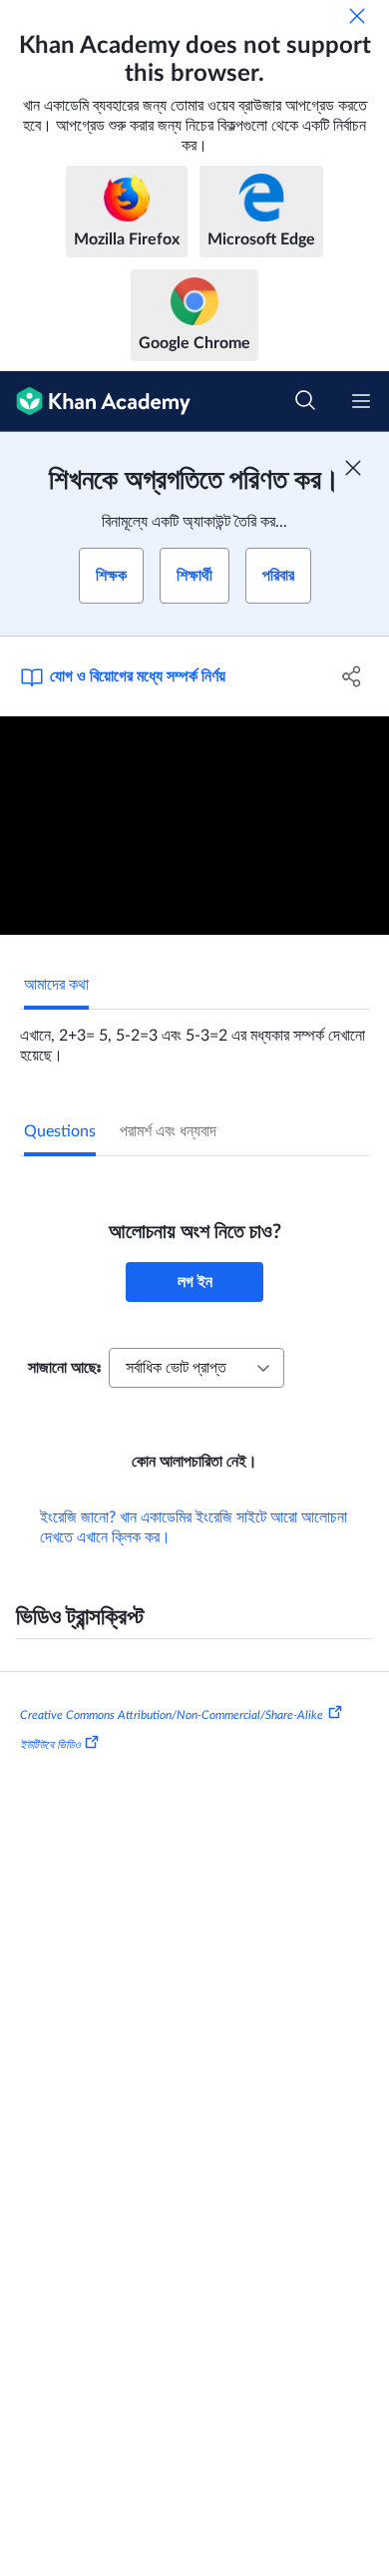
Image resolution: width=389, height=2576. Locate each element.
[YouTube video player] (194, 826)
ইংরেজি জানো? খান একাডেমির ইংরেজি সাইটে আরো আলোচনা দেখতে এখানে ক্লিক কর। (194, 1527)
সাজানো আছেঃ (64, 1368)
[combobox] (196, 1368)
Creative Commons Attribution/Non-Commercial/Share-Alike (172, 1715)
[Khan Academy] (95, 402)
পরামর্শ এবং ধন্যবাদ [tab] (168, 1131)
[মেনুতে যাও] (361, 401)
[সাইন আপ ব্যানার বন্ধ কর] (353, 468)
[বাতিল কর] (357, 16)
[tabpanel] (194, 1038)
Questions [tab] (60, 1131)
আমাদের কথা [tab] (56, 985)
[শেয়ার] (352, 676)
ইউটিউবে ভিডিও (50, 1744)
